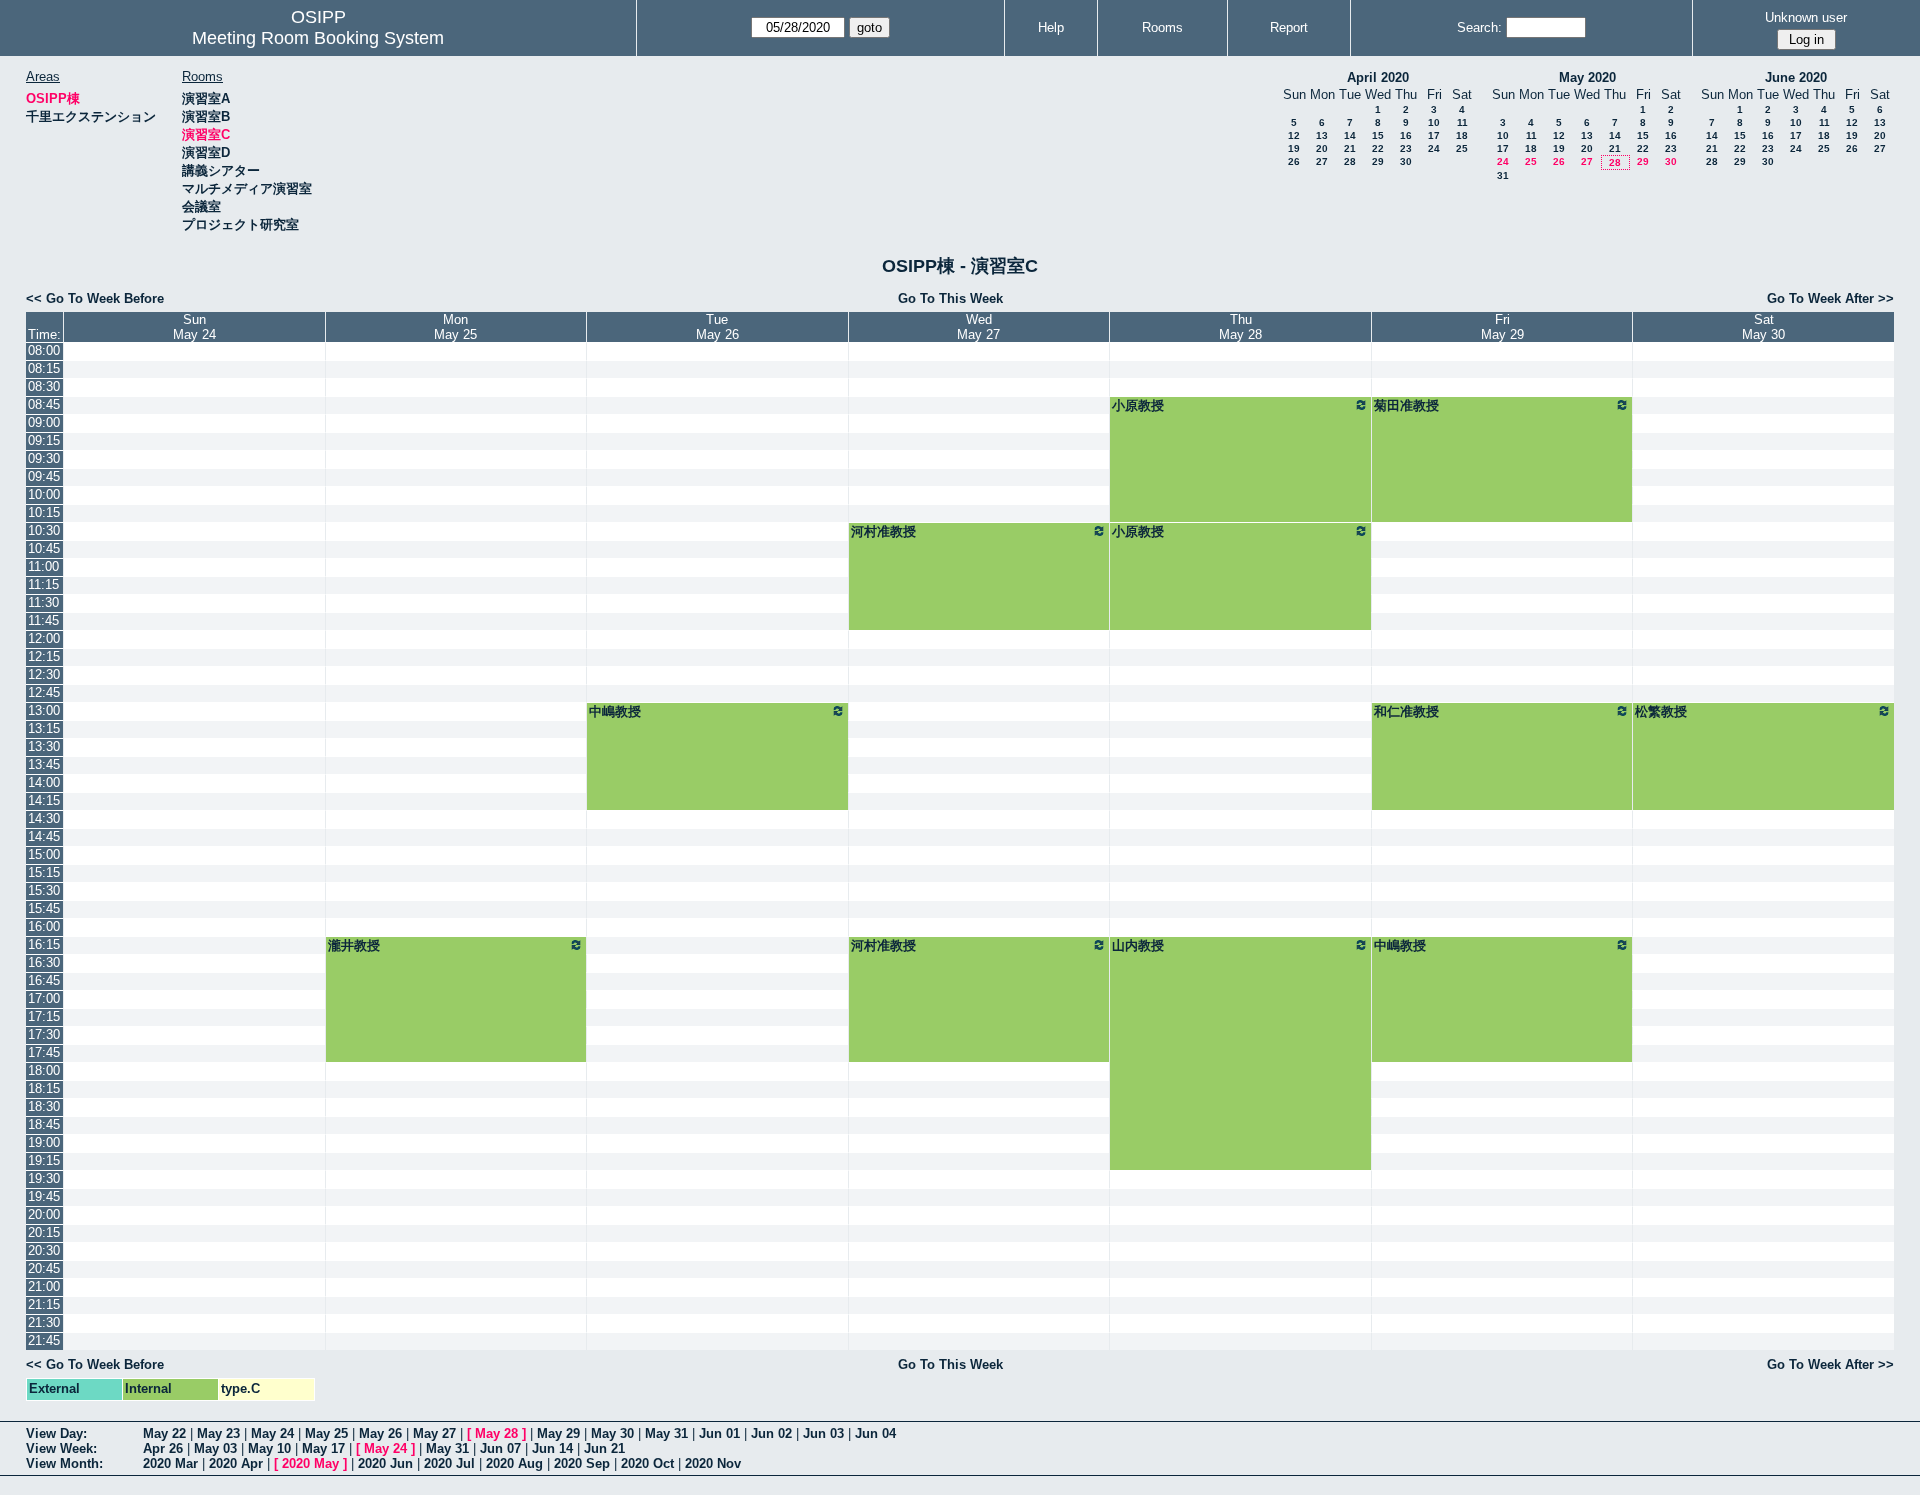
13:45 (44, 764)
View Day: (56, 1433)
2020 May (310, 1463)
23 (1406, 148)
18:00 (44, 1070)
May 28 (496, 1433)
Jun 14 (552, 1448)
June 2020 (1796, 77)
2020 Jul (449, 1463)
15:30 (44, 890)
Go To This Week (950, 298)
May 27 (434, 1433)
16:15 (44, 944)
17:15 (44, 1016)
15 (1378, 135)
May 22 (164, 1433)
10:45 (44, 548)
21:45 (44, 1340)
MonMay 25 (455, 327)
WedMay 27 (978, 327)
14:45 (44, 836)
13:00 (44, 710)
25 (1462, 148)
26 (1294, 161)
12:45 (44, 692)
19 (1294, 148)
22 (1378, 148)
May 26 (380, 1433)
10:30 (44, 530)
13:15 (44, 728)
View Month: (64, 1463)
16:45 (44, 980)
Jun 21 (604, 1448)
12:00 (44, 638)
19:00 (44, 1142)
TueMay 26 (717, 327)
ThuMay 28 (1240, 327)
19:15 (44, 1160)
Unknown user (1806, 17)
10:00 (44, 494)
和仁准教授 (1406, 711)
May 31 (666, 1433)
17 (1434, 135)
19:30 (44, 1178)
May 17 (323, 1448)
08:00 (44, 350)
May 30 (612, 1433)
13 (1322, 135)
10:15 (44, 512)
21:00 (44, 1286)
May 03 (215, 1448)
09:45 (44, 476)
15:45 (44, 908)
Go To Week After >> (1830, 298)
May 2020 (1587, 77)
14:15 (44, 800)
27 (1322, 161)
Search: (1479, 27)
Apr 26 (163, 1448)
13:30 (44, 746)
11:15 (43, 584)
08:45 (44, 404)
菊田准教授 (1406, 405)
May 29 (558, 1433)
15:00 (44, 854)
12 (1294, 135)
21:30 (44, 1322)
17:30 (44, 1034)
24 (1434, 148)
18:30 (44, 1106)
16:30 (44, 962)
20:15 (44, 1232)
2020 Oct (647, 1463)
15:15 (44, 872)
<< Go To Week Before (95, 298)
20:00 (44, 1214)
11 (1462, 122)
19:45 (44, 1196)
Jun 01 (719, 1433)
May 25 (326, 1433)
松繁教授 (1661, 711)
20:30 (44, 1250)
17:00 (44, 998)
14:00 (44, 782)
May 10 (269, 1448)
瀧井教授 (354, 945)
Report (1289, 27)
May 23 (218, 1433)
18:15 (44, 1088)
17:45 (44, 1052)
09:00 (44, 422)
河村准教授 (883, 531)
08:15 (44, 368)
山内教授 (1138, 945)
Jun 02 (771, 1433)
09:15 (44, 440)
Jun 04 (875, 1433)
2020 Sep (582, 1463)
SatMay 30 (1763, 327)
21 (1350, 148)
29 (1378, 161)
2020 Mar (170, 1463)
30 (1406, 161)
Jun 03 (823, 1433)
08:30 (44, 386)
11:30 (43, 602)
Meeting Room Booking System (318, 38)
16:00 (44, 926)
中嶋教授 (615, 711)
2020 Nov (713, 1463)
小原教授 (1138, 405)
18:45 (44, 1124)
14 (1350, 135)
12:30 (44, 674)
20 (1322, 148)
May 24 (272, 1433)
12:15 (44, 656)
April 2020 (1378, 77)
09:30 (44, 458)
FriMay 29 (1502, 327)
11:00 (43, 566)
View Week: (61, 1448)
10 (1434, 122)
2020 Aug (514, 1463)
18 (1462, 135)
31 (1503, 175)
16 (1406, 135)
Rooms (1162, 27)
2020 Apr (236, 1463)
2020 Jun (385, 1463)
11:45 (43, 620)
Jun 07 (500, 1448)
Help (1051, 27)
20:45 (44, 1268)
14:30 (44, 818)
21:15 (44, 1304)
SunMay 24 (194, 327)
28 (1350, 161)
